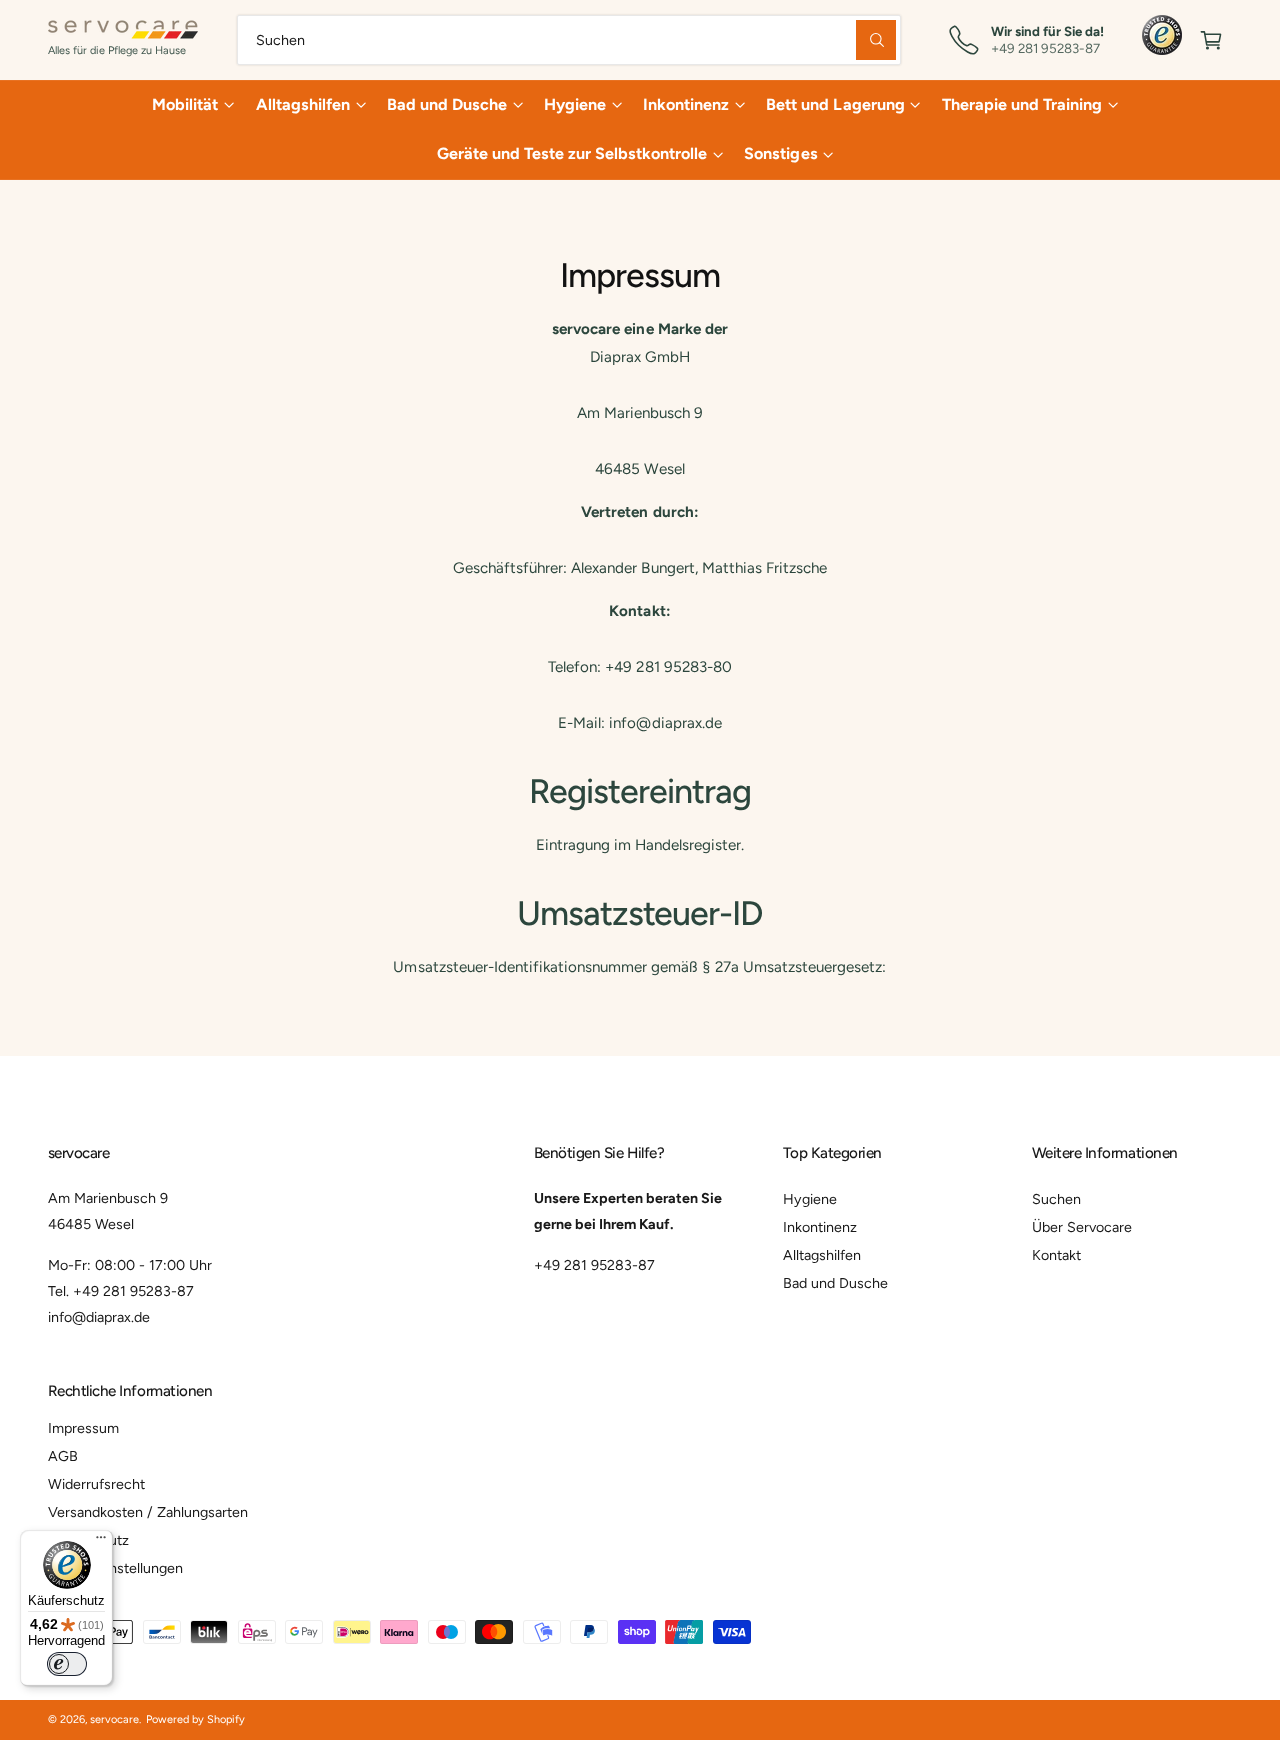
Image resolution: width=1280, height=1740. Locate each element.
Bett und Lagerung (835, 104)
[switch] (67, 1664)
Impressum (83, 1428)
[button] (1211, 39)
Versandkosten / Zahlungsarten (148, 1512)
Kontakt (1056, 1255)
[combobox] (568, 39)
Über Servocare (1082, 1227)
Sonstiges (780, 153)
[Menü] (101, 1542)
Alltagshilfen (303, 104)
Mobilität (185, 104)
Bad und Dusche (447, 104)
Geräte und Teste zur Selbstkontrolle (572, 153)
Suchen (1056, 1199)
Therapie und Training (1022, 104)
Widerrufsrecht (96, 1484)
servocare (114, 1719)
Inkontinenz (686, 104)
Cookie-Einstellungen (115, 1568)
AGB (63, 1456)
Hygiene (575, 104)
